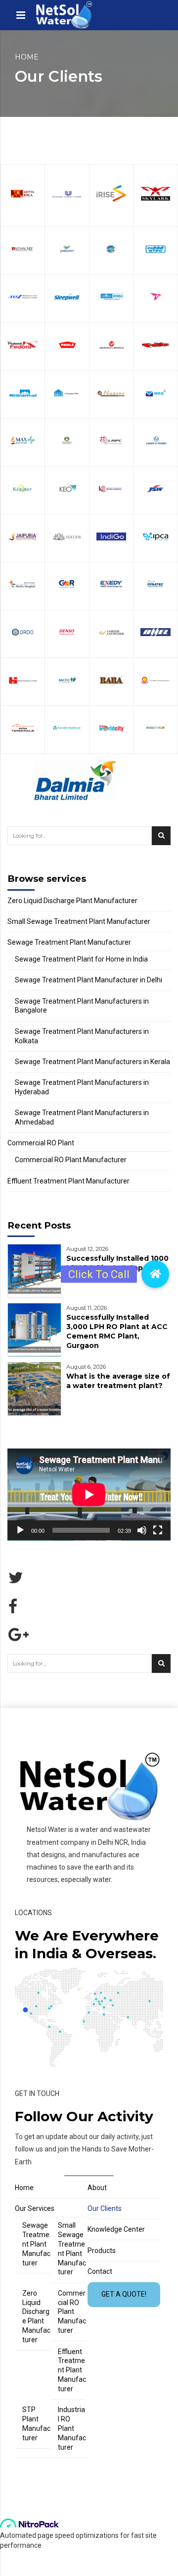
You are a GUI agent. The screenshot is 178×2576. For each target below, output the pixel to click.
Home (27, 57)
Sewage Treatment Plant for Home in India (81, 959)
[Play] (20, 1530)
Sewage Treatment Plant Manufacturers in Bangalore (82, 1006)
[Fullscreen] (158, 1530)
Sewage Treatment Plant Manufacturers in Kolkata (82, 1036)
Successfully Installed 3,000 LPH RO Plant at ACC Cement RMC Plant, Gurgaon (117, 1331)
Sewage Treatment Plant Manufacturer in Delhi (89, 980)
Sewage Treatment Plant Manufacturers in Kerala (92, 1062)
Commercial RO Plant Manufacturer (71, 1160)
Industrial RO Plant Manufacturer (72, 2428)
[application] (89, 1495)
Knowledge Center (116, 2229)
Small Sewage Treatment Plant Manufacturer (79, 921)
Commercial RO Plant (41, 1143)
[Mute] (142, 1530)
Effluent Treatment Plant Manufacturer (68, 1181)
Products (102, 2251)
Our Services (35, 2208)
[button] (155, 1274)
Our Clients (105, 2208)
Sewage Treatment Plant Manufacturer (69, 942)
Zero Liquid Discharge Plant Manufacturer (72, 901)
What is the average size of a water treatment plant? (118, 1381)
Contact (100, 2271)
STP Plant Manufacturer (36, 2424)
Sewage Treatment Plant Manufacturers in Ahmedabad (82, 1117)
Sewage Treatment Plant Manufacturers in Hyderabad (82, 1087)
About (97, 2188)
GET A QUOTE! (124, 2294)
